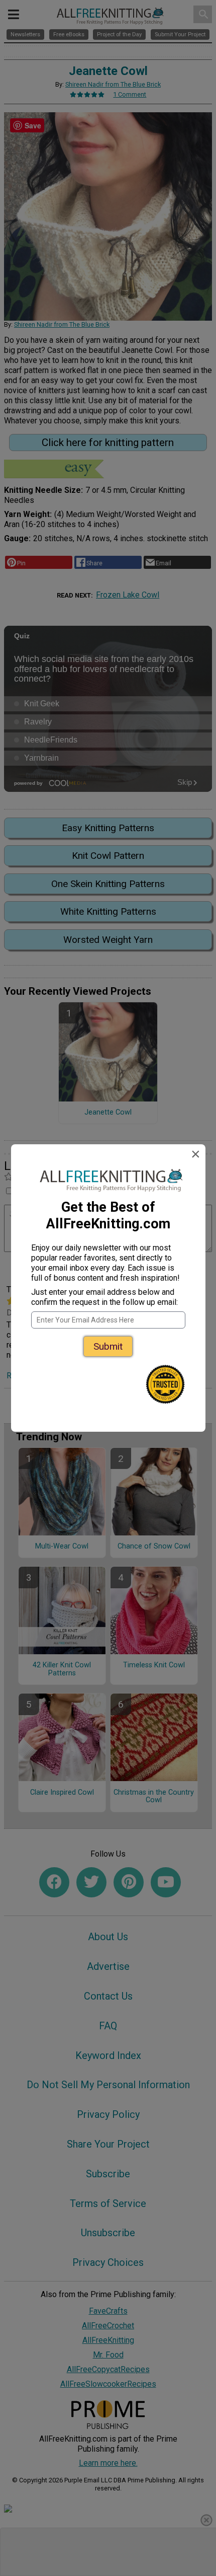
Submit (108, 1346)
